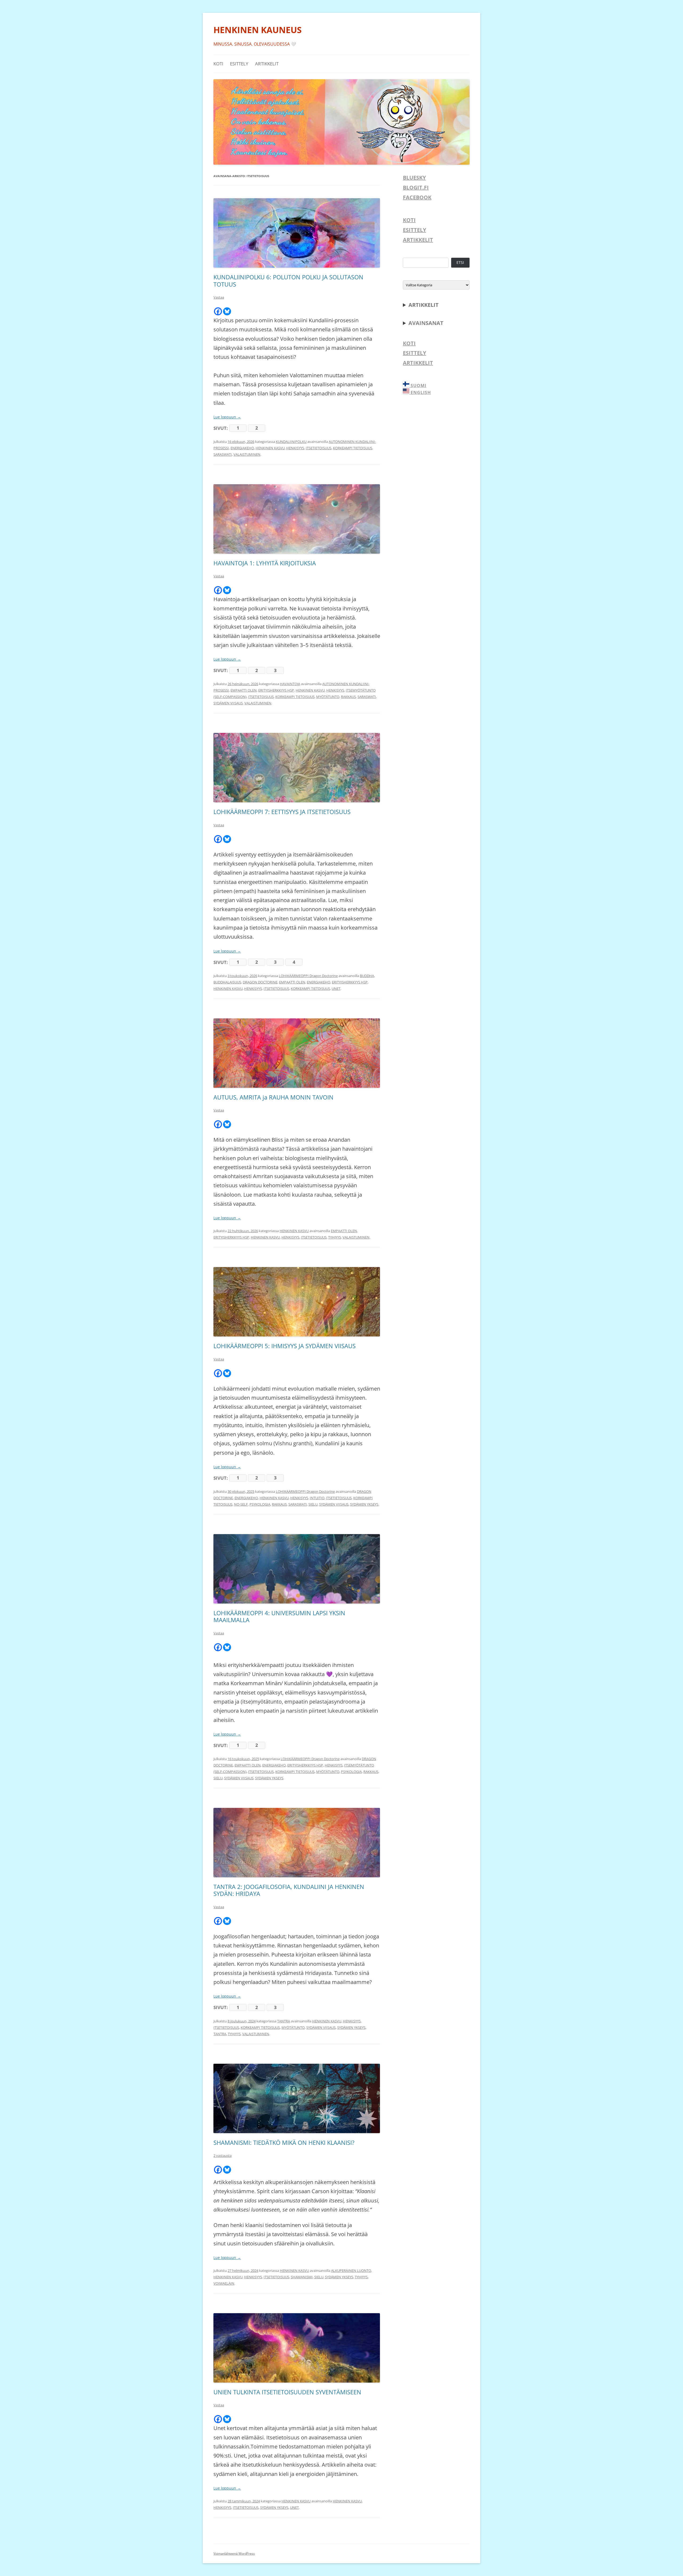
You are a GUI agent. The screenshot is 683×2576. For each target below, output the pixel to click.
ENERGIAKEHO (242, 448)
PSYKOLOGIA (260, 1504)
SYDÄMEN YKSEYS (364, 1504)
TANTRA (284, 2021)
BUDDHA (367, 976)
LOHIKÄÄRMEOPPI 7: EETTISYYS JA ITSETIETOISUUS (282, 812)
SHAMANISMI (302, 2277)
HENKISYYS (295, 448)
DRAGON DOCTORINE (260, 982)
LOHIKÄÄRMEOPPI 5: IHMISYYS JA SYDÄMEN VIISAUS (285, 1346)
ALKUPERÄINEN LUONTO (351, 2271)
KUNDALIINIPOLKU (291, 442)
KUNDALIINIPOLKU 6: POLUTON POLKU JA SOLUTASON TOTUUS (288, 280)
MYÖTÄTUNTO (328, 697)
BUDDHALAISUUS (227, 982)
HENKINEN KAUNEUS (258, 30)
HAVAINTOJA (290, 684)
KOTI (218, 64)
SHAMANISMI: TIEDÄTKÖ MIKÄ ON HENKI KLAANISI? (284, 2142)
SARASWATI (223, 454)
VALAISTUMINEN (247, 454)
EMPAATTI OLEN (244, 690)
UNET (336, 989)
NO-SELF (241, 1504)
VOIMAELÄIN (224, 2283)
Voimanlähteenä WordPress (234, 2553)
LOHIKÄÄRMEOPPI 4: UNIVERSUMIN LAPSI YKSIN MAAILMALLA (279, 1616)
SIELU (313, 1504)
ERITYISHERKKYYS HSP (276, 690)
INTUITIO (317, 1498)
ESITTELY (239, 64)
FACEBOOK (417, 197)
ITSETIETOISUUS (319, 448)
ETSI (460, 262)
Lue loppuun (227, 417)
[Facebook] (218, 311)
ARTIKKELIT (267, 64)
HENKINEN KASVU (270, 448)
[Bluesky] (227, 311)
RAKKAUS (348, 697)
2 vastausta (223, 2156)
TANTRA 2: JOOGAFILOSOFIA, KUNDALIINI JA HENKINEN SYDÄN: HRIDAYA (289, 1890)
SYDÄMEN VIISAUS (228, 703)
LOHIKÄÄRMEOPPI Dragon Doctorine (308, 976)
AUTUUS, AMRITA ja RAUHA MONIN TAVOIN (273, 1097)
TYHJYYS (335, 1237)
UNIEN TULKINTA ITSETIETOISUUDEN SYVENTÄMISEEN (287, 2392)
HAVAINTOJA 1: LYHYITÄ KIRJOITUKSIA (265, 563)
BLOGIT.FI (416, 187)
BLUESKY (414, 178)
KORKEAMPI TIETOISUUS (353, 448)
